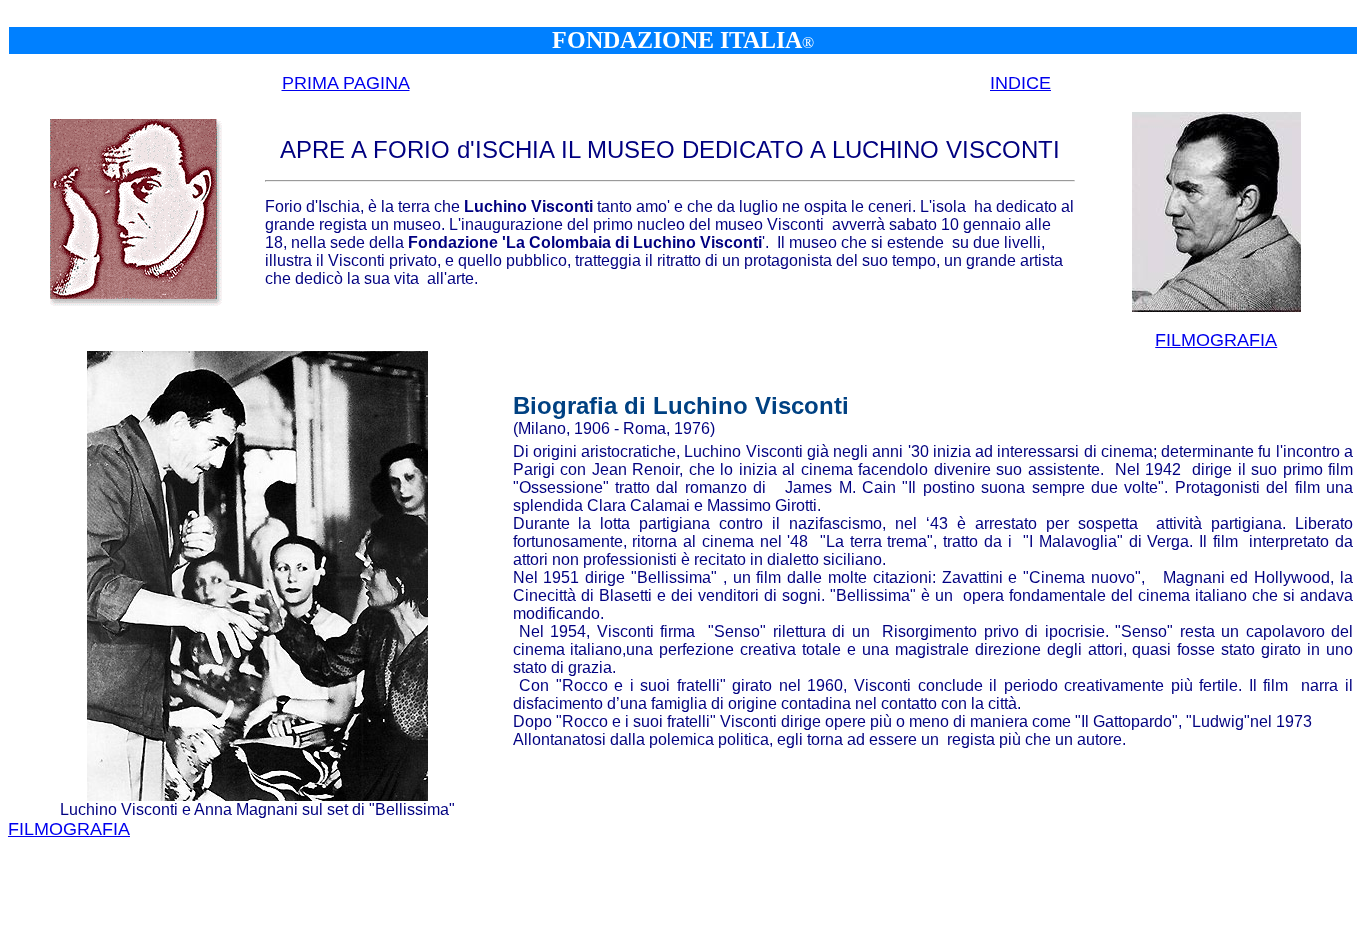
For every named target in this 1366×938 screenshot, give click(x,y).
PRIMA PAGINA (346, 83)
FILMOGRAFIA (1216, 340)
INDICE (1020, 83)
